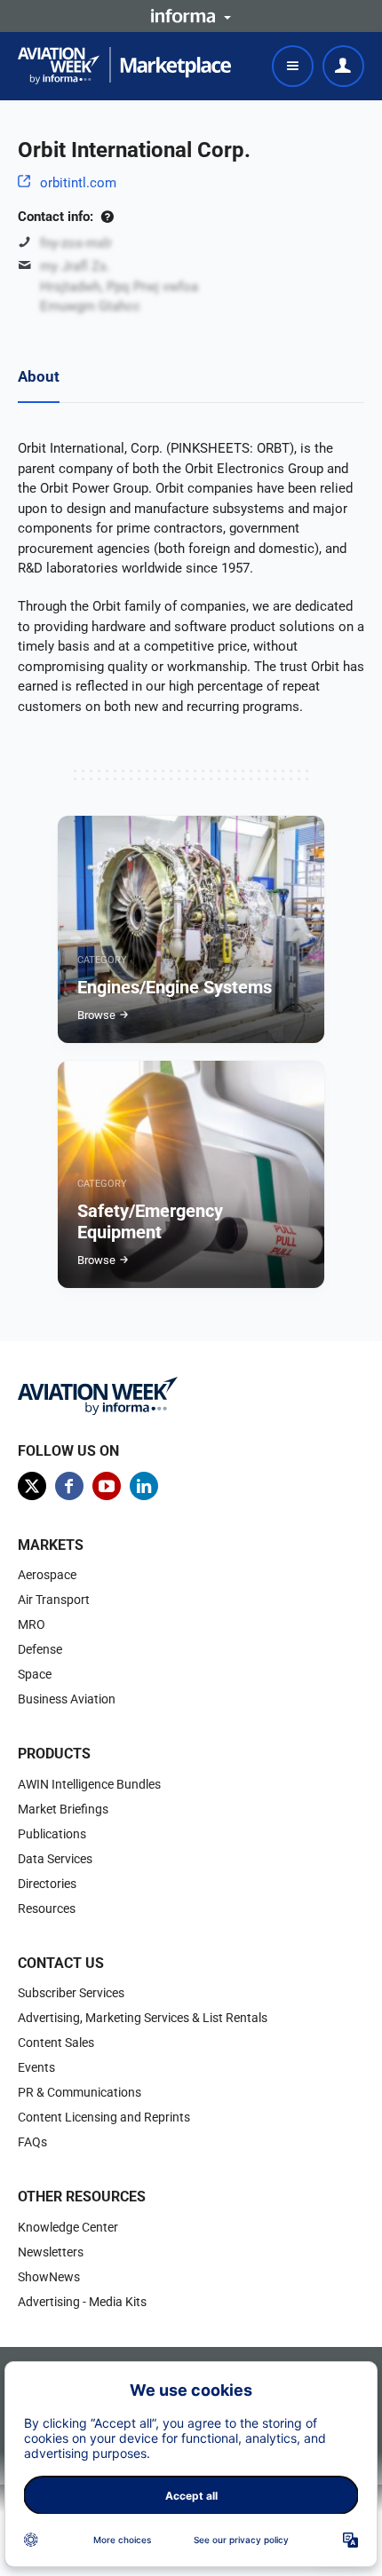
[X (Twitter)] (32, 1486)
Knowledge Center (68, 2227)
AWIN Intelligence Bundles (89, 1784)
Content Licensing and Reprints (104, 2117)
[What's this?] (107, 217)
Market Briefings (63, 1809)
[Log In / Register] (343, 66)
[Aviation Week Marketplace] (124, 66)
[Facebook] (69, 1486)
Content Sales (56, 2043)
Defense (40, 1649)
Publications (52, 1834)
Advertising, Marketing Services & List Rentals (143, 2018)
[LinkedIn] (144, 1486)
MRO (32, 1624)
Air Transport (54, 1600)
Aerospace (47, 1575)
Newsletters (51, 2252)
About (39, 376)
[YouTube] (107, 1486)
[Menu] (293, 66)
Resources (47, 1908)
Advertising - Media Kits (82, 2302)
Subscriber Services (71, 1993)
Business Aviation (67, 1699)
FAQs (32, 2142)
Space (35, 1674)
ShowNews (49, 2277)
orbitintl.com (78, 183)
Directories (47, 1884)
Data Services (55, 1859)
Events (36, 2067)
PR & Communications (80, 2092)
